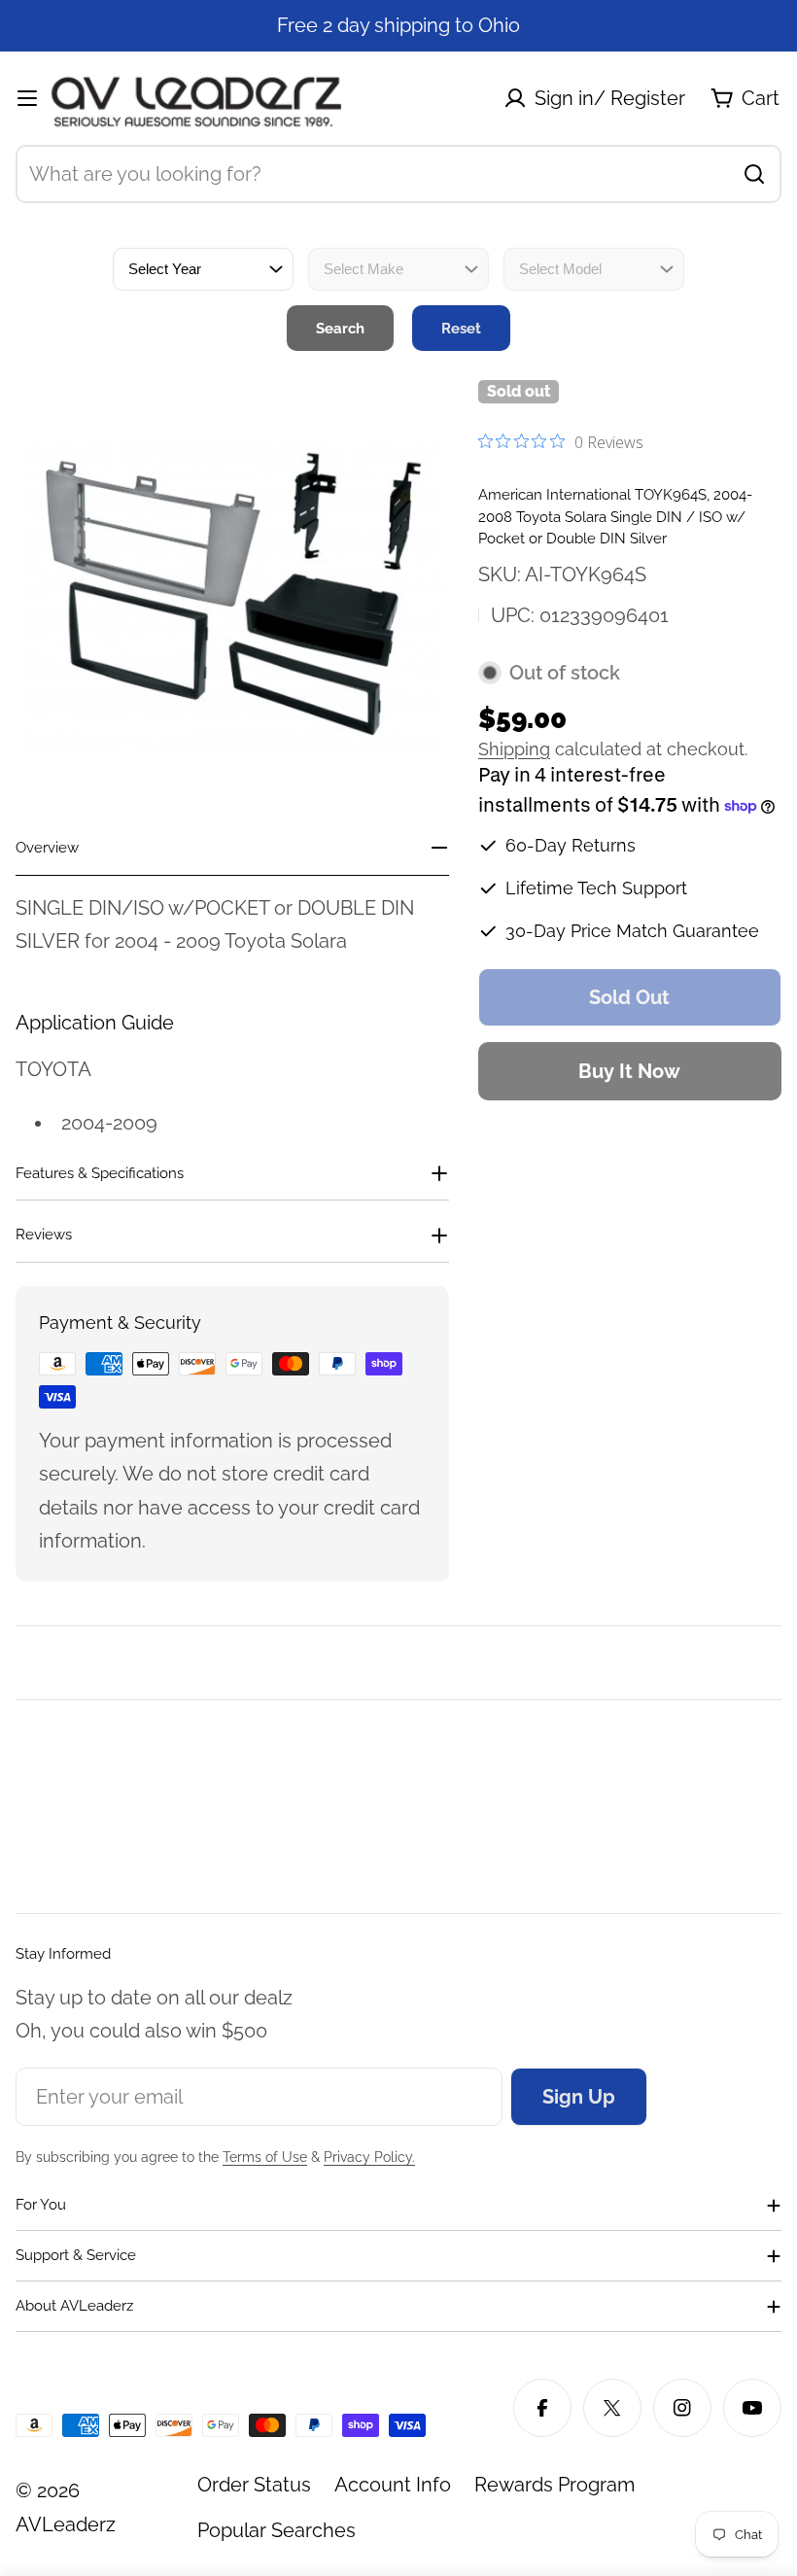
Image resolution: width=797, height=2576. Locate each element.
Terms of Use (265, 2157)
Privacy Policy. (369, 2157)
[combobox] (398, 174)
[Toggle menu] (27, 98)
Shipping (514, 749)
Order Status (254, 2485)
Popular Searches (277, 2530)
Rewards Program (554, 2485)
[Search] (754, 174)
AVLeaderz (66, 2524)
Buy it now (629, 1071)
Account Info (393, 2485)
